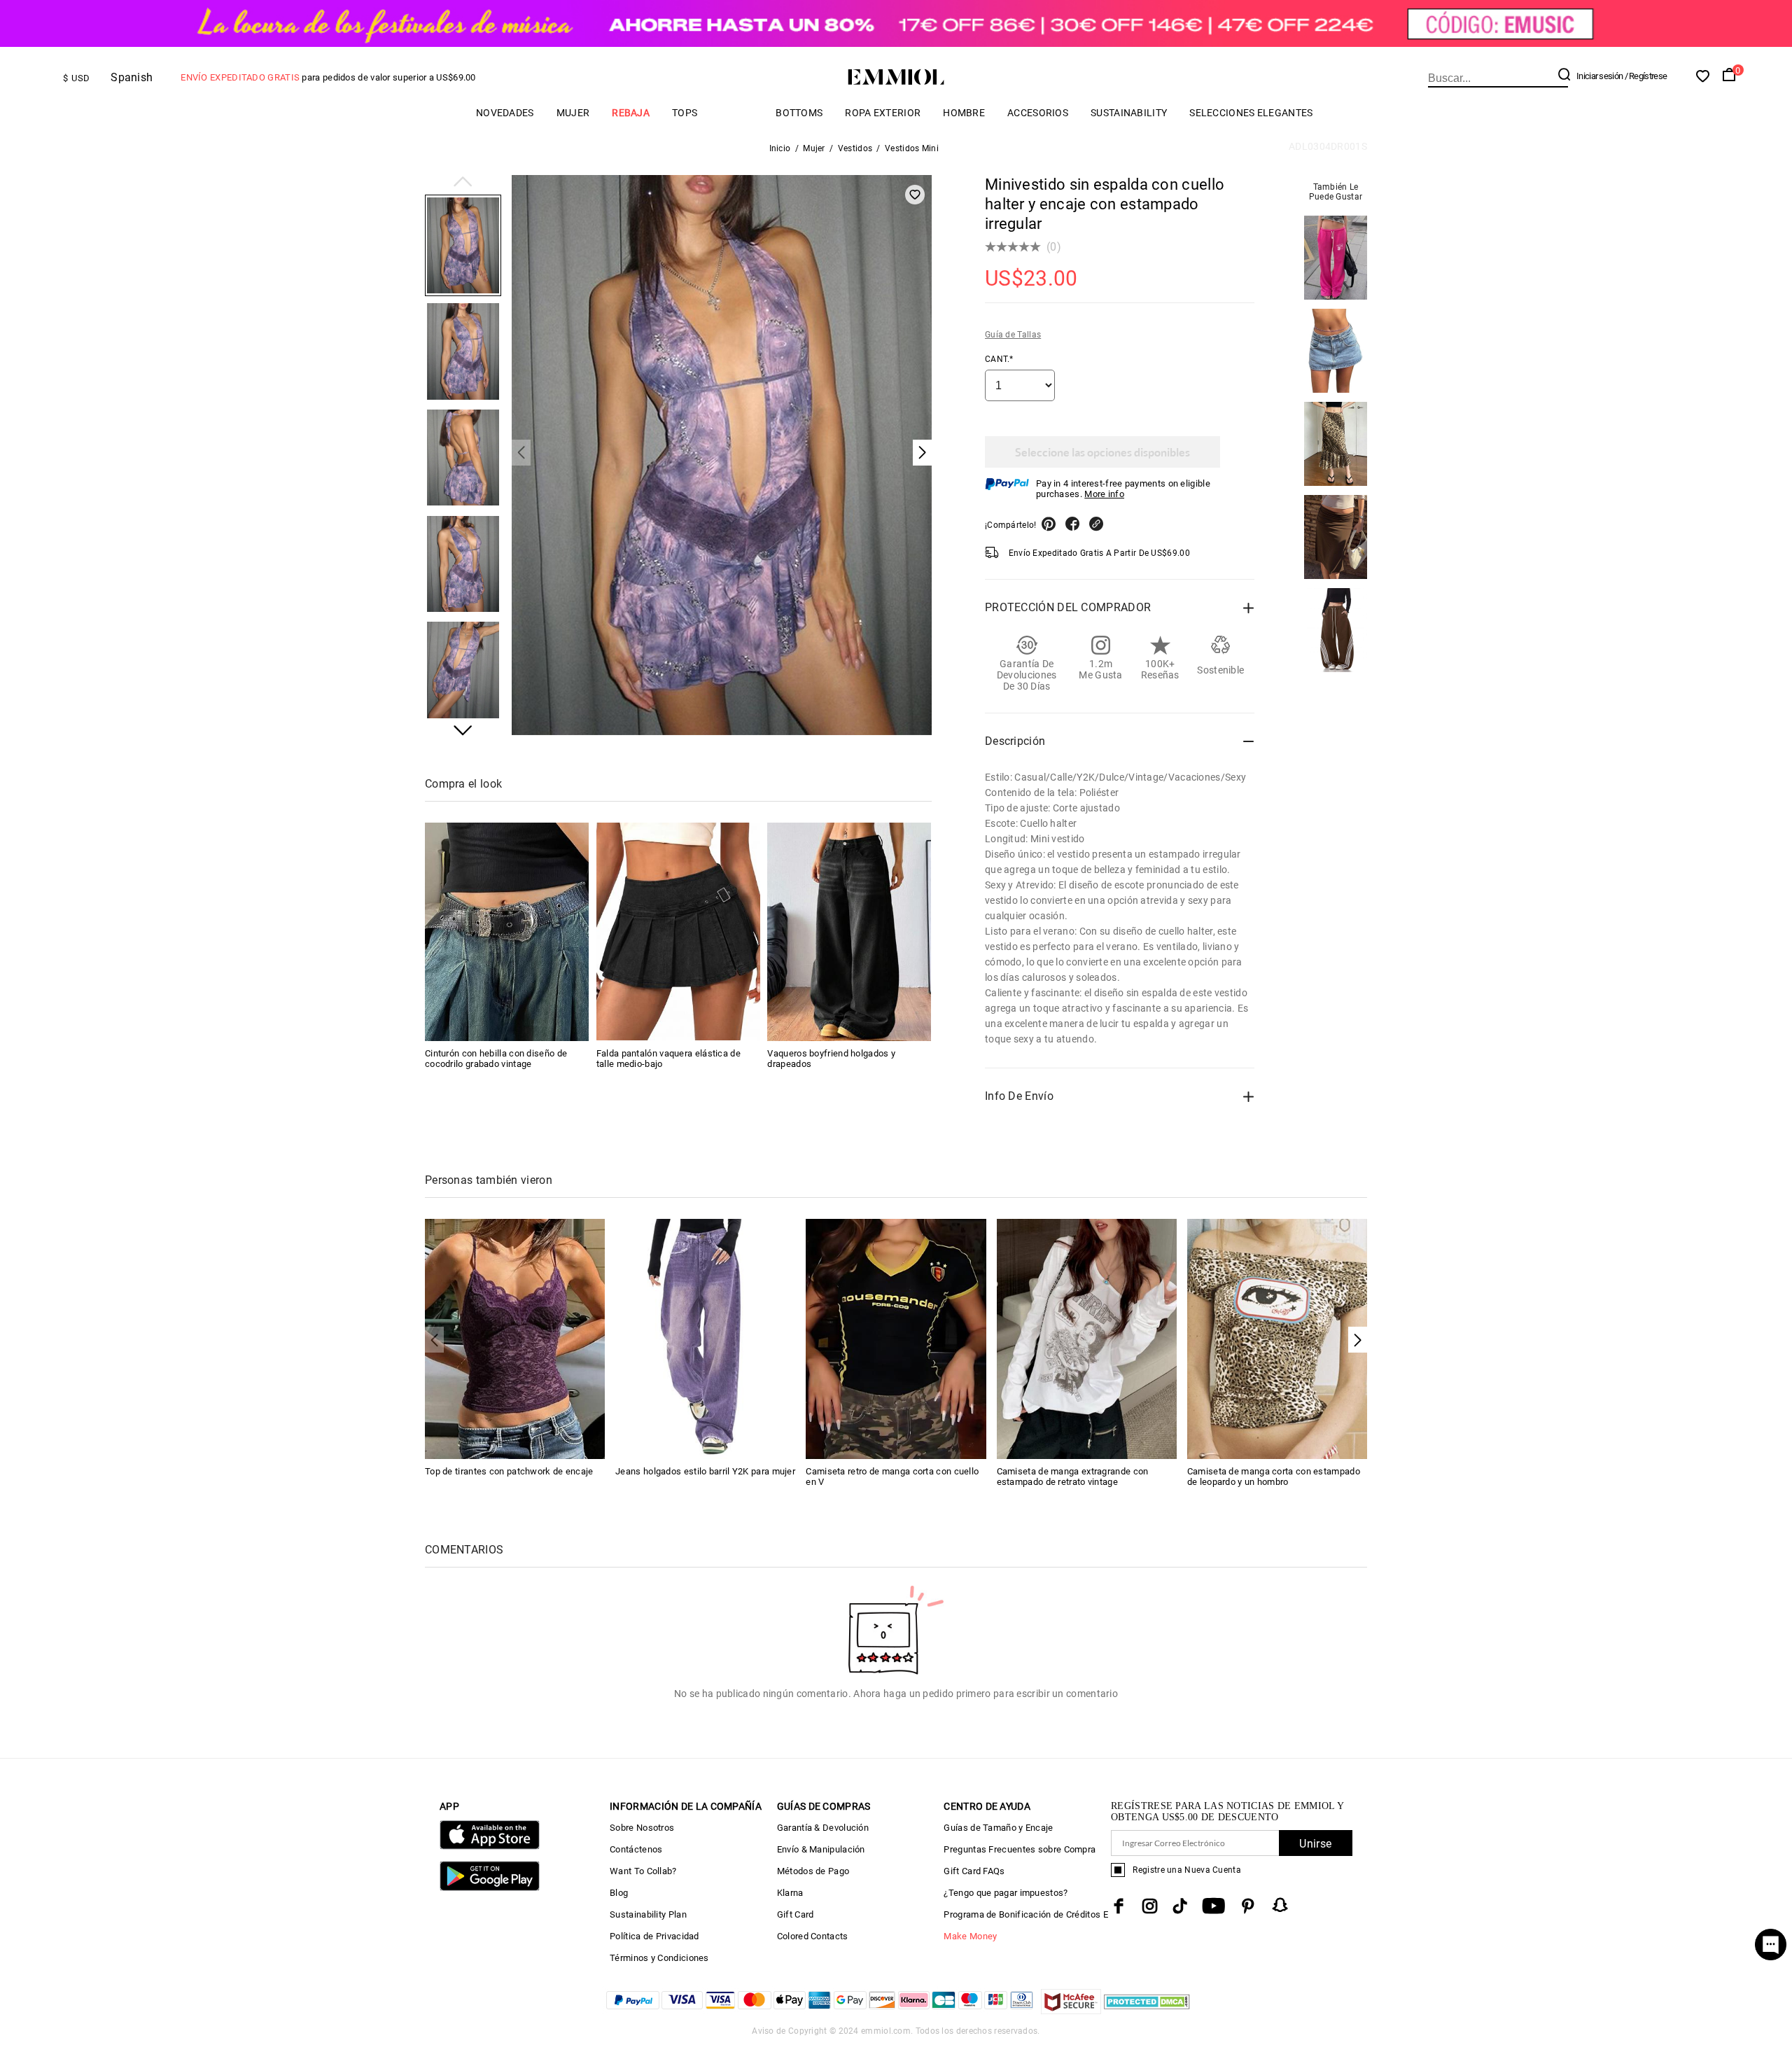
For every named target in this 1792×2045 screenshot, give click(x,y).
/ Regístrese (1646, 76)
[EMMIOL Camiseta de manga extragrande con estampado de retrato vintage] (1087, 1338)
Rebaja (631, 113)
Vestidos (855, 148)
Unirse (1315, 1844)
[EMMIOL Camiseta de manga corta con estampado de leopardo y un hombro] (1277, 1338)
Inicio (780, 148)
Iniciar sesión (1599, 76)
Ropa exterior (883, 113)
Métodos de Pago (813, 1871)
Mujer (573, 113)
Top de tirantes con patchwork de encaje (509, 1471)
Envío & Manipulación (821, 1849)
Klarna (790, 1893)
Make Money (970, 1936)
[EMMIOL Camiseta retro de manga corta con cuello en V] (896, 1338)
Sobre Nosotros (642, 1828)
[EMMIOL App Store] (490, 1847)
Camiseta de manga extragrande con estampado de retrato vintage (1073, 1477)
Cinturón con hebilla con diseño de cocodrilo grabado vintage (496, 1058)
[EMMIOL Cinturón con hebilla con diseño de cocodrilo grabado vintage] (507, 932)
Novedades (505, 113)
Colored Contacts (813, 1936)
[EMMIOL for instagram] (1150, 1906)
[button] (463, 183)
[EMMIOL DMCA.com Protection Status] (1147, 2010)
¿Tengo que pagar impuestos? (1006, 1893)
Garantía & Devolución (823, 1828)
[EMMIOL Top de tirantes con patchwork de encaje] (515, 1338)
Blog (619, 1893)
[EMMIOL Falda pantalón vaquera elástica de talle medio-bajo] (678, 932)
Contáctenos (636, 1849)
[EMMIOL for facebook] (1119, 1906)
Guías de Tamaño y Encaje (998, 1828)
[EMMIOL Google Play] (490, 1888)
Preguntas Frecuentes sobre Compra (1020, 1849)
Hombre (964, 113)
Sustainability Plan (648, 1914)
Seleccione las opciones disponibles (1102, 452)
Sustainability (1129, 113)
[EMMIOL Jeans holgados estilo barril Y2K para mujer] (705, 1338)
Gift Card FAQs (974, 1871)
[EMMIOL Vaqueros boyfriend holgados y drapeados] (849, 932)
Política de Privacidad (654, 1936)
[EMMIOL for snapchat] (1280, 1905)
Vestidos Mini (912, 148)
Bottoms (799, 113)
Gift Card (796, 1914)
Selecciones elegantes (1251, 113)
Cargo (736, 112)
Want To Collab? (643, 1871)
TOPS (685, 113)
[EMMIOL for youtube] (1213, 1906)
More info (1104, 494)
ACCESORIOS (1038, 113)
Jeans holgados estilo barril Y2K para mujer (705, 1471)
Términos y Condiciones (659, 1958)
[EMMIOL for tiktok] (1180, 1906)
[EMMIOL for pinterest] (1248, 1906)
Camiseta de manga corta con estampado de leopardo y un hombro (1274, 1477)
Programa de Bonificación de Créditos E (1025, 1914)
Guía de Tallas (1013, 335)
